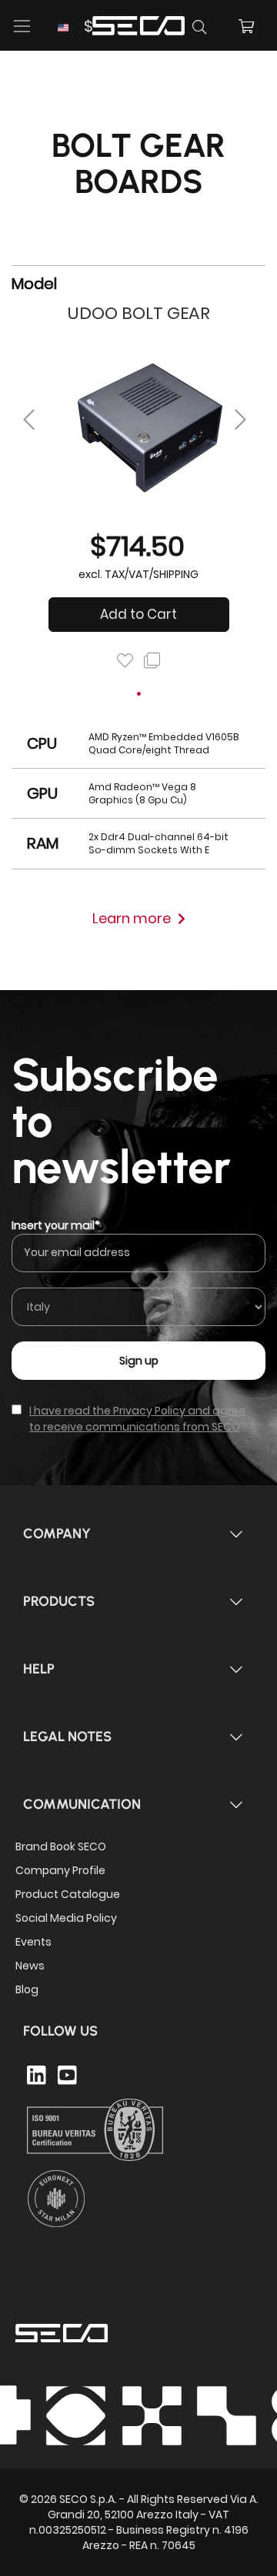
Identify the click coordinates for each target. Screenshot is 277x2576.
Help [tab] (39, 1669)
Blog (27, 1989)
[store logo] (138, 23)
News (30, 1966)
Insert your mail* (56, 1225)
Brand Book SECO (61, 1846)
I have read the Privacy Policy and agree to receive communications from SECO (137, 1419)
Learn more (133, 918)
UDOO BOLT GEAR (139, 313)
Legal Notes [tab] (67, 1737)
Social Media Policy (66, 1918)
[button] (75, 27)
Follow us (60, 2031)
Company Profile (60, 1870)
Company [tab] (57, 1534)
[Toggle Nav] (22, 26)
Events (33, 1942)
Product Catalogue (68, 1894)
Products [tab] (59, 1601)
